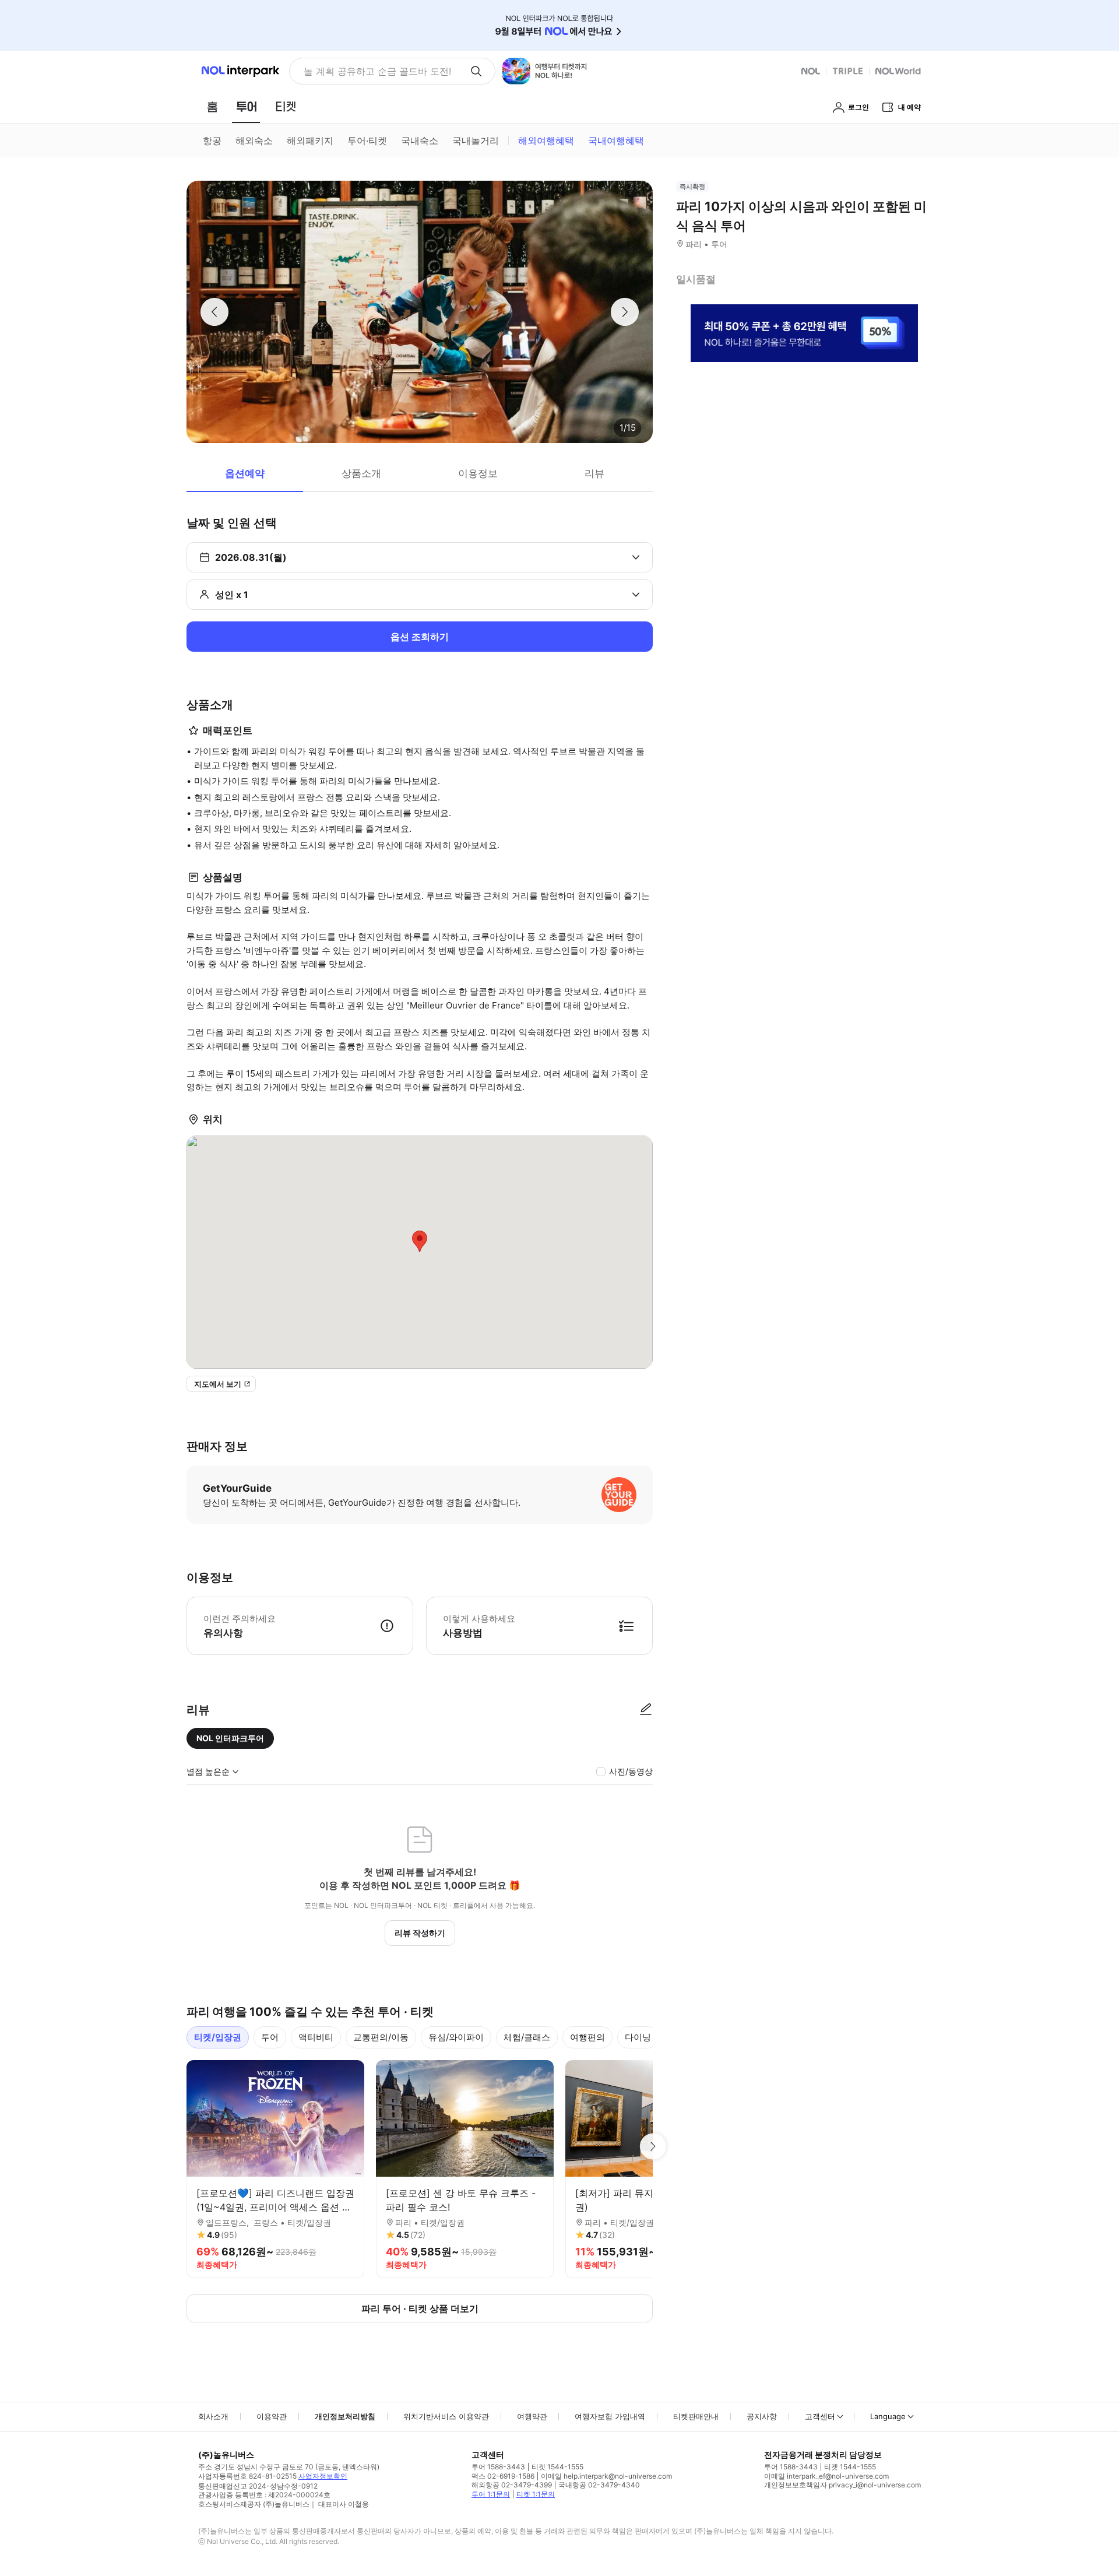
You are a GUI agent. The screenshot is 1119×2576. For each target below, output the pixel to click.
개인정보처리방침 (345, 2416)
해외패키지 (310, 140)
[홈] (212, 107)
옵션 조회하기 (420, 637)
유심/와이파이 (456, 2037)
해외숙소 (254, 140)
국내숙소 (420, 140)
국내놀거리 (476, 140)
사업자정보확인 (323, 2476)
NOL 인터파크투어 (230, 1738)
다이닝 (638, 2037)
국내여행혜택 (616, 140)
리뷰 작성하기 (420, 1933)
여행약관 (532, 2416)
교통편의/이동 (381, 2037)
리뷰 (594, 473)
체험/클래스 (527, 2037)
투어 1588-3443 (498, 2467)
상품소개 (361, 473)
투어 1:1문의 (491, 2494)
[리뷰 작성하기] (646, 1710)
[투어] (246, 107)
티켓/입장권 (218, 2037)
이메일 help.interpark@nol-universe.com (606, 2476)
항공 (212, 140)
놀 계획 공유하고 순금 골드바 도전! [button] (377, 71)
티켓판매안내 (696, 2416)
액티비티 (316, 2037)
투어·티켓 (367, 140)
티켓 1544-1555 (557, 2467)
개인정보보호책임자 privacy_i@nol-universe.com (842, 2485)
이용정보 (478, 473)
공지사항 (762, 2416)
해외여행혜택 (546, 140)
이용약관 (272, 2416)
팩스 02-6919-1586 (503, 2476)
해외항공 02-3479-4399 (512, 2485)
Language (888, 2416)
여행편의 (587, 2037)
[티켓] (286, 107)
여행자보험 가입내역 (610, 2416)
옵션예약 (245, 473)
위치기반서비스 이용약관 (446, 2416)
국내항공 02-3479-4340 (599, 2485)
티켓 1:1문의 (536, 2494)
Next (653, 2146)
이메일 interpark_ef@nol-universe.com (826, 2476)
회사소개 (213, 2416)
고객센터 (820, 2416)
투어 (270, 2037)
